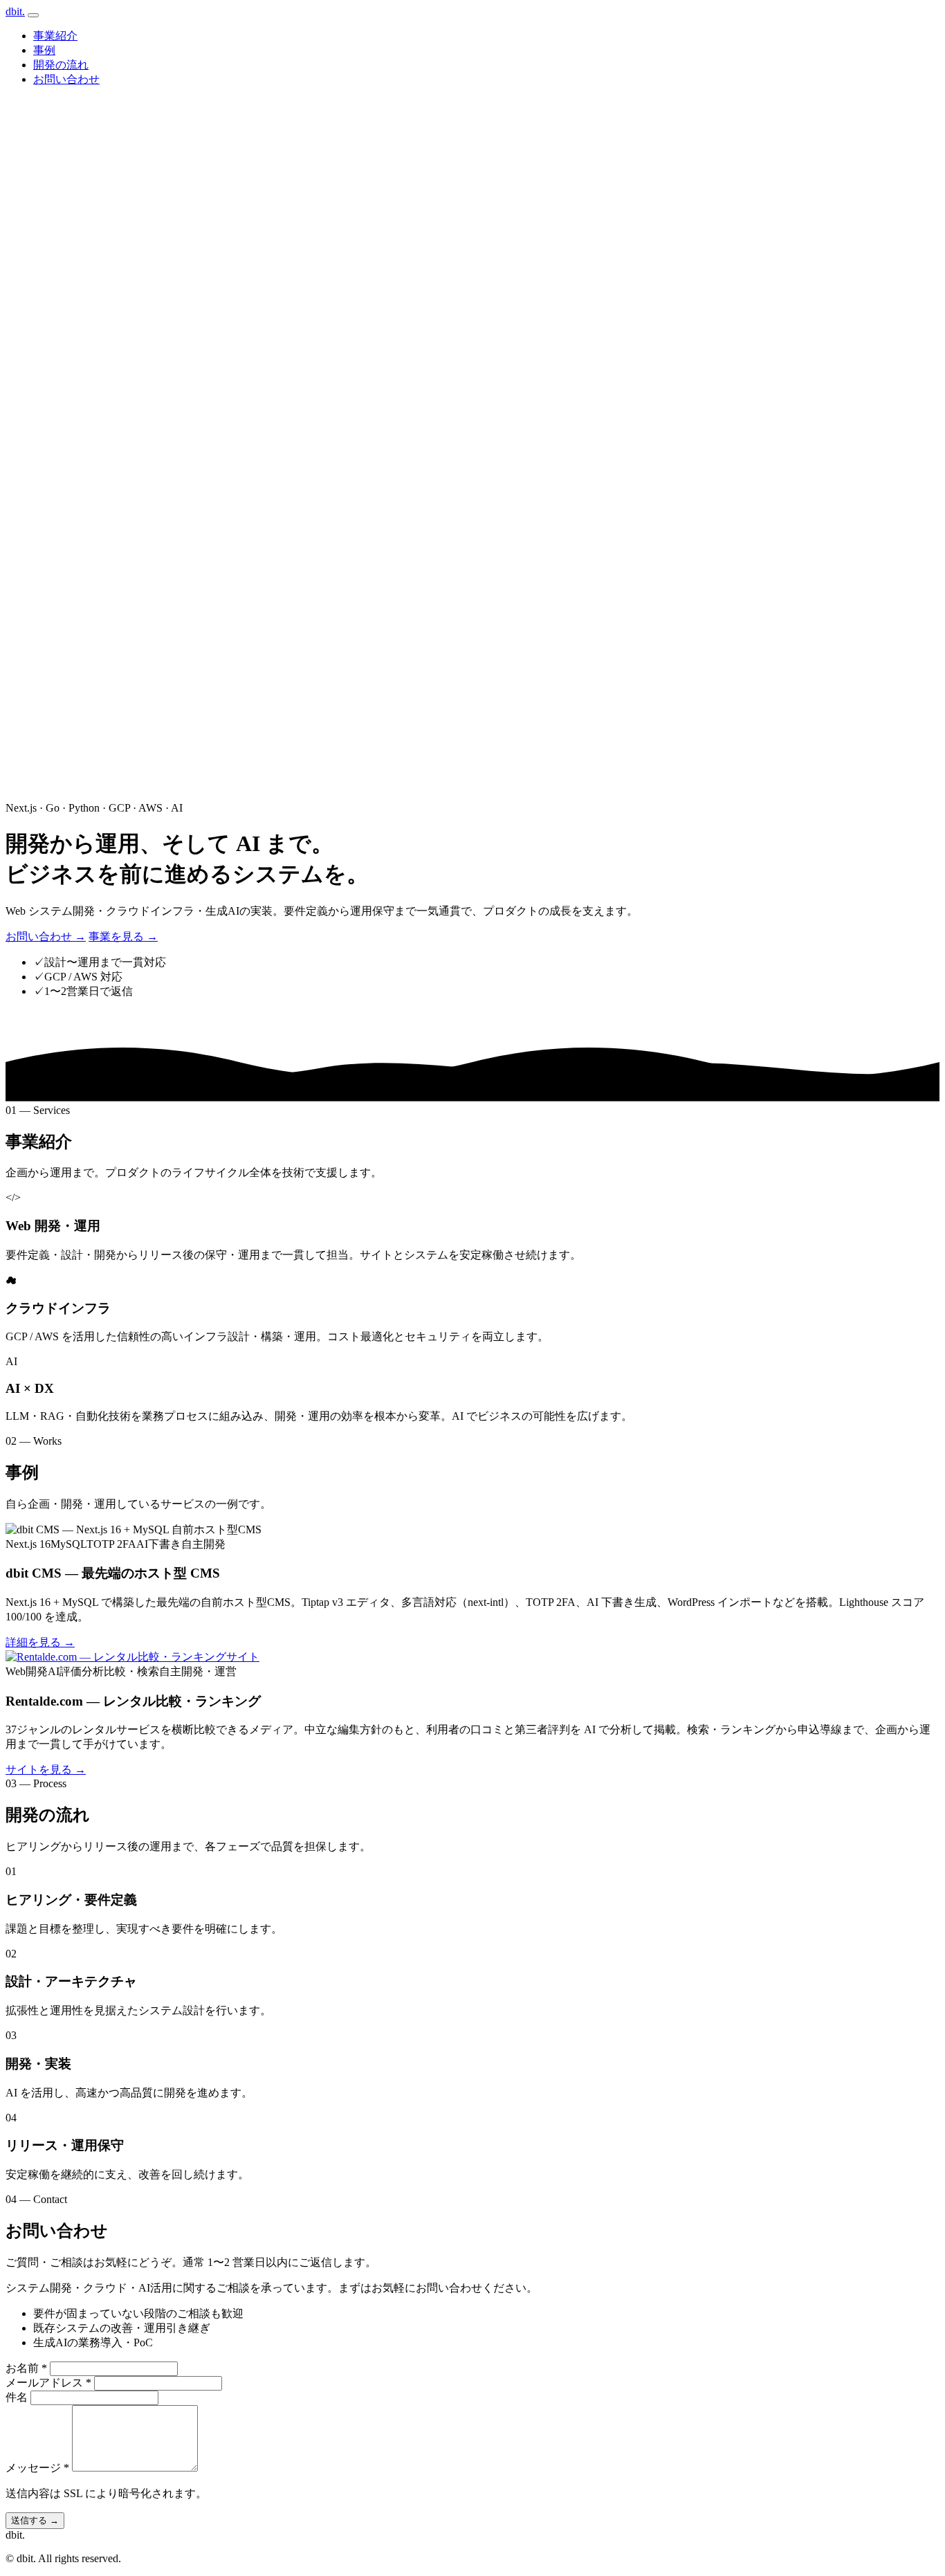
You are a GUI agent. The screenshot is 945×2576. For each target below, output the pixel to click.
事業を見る (123, 937)
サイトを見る (46, 1770)
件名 (17, 2397)
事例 (44, 50)
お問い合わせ (66, 79)
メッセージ (37, 2468)
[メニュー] (33, 15)
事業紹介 (55, 36)
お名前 (26, 2368)
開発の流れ (61, 65)
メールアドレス (48, 2383)
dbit (15, 11)
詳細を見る (40, 1642)
